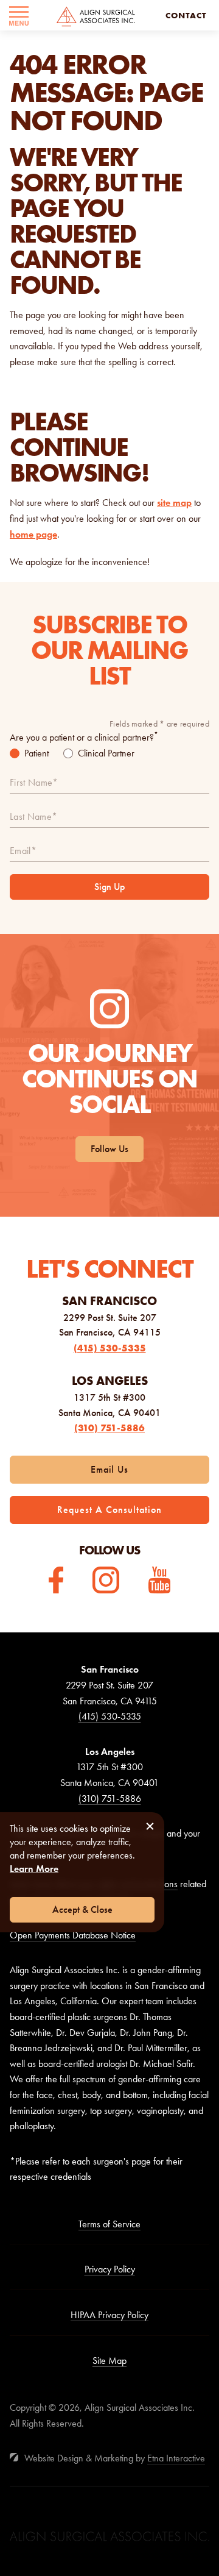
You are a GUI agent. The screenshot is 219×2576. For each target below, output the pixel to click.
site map (174, 503)
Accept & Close (82, 1909)
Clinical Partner (106, 753)
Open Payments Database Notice (73, 1935)
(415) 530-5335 (110, 1348)
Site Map (109, 2361)
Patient (36, 753)
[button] (19, 15)
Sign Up (109, 887)
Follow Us (109, 1149)
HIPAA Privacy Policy (109, 2315)
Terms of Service (109, 2224)
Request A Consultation (109, 1510)
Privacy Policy (110, 2269)
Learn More (34, 1869)
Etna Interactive (176, 2458)
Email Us (110, 1469)
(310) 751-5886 (109, 1428)
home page (33, 534)
